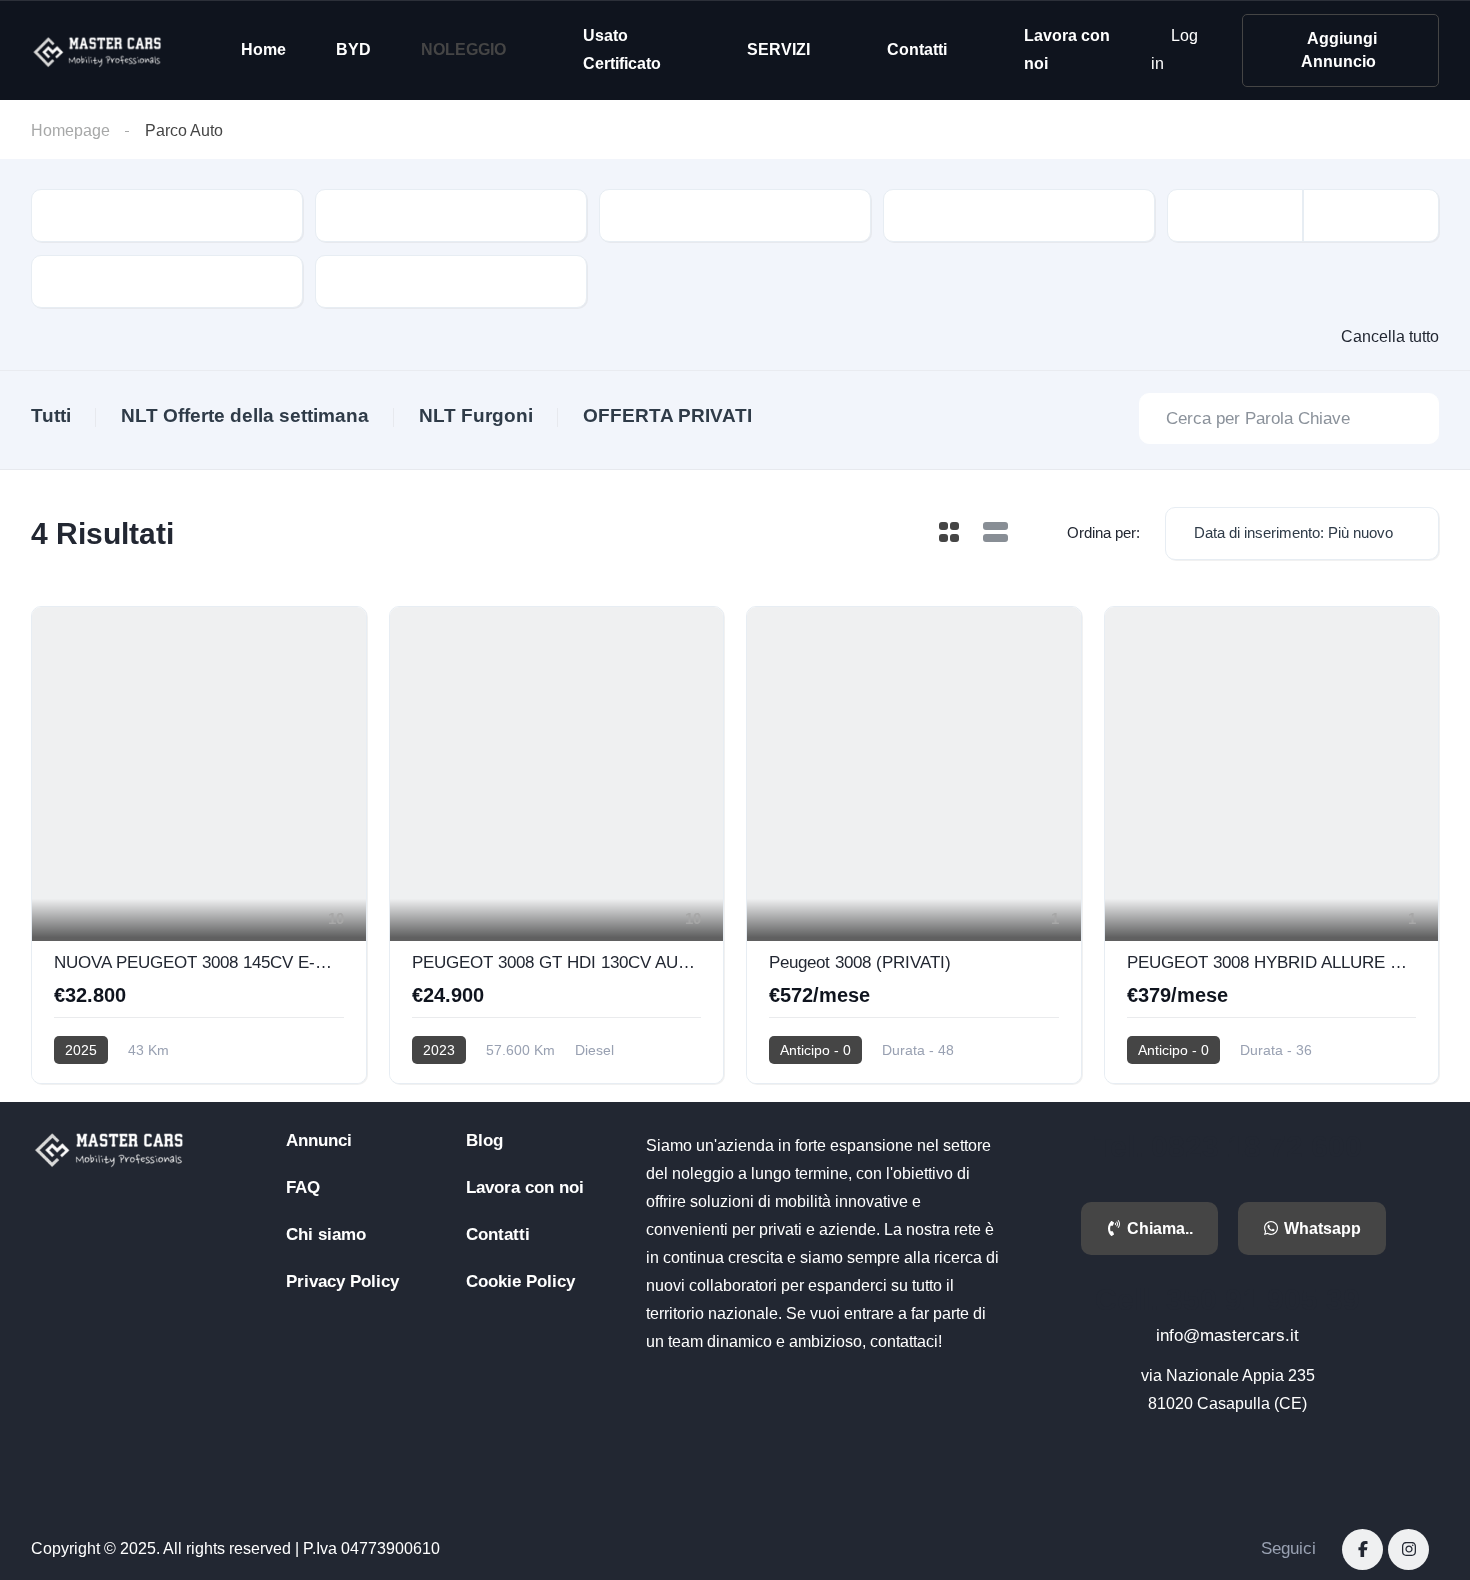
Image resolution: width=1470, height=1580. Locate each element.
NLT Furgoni (476, 415)
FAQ (303, 1187)
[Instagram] (1408, 1549)
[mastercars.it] (99, 50)
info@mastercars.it (1227, 1335)
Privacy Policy (342, 1281)
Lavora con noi (1067, 49)
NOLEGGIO (463, 49)
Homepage (70, 130)
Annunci (319, 1140)
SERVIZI (778, 49)
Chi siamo (326, 1234)
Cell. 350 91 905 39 (1227, 1299)
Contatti (917, 49)
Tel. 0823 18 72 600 (1228, 1146)
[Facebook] (1362, 1549)
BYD (353, 49)
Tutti (51, 415)
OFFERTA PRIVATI (667, 415)
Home (263, 49)
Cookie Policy (520, 1281)
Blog (484, 1140)
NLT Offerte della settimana (245, 415)
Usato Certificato (622, 49)
